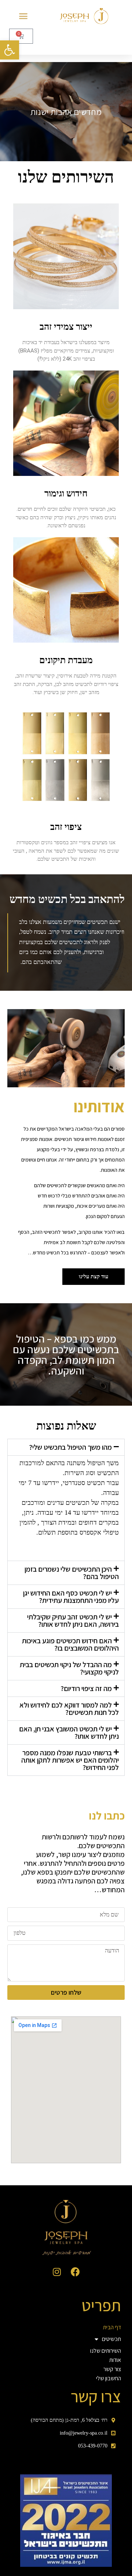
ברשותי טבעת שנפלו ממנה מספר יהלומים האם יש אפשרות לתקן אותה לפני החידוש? (70, 1760)
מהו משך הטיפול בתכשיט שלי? (70, 1447)
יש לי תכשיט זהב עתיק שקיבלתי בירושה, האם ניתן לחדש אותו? (73, 1621)
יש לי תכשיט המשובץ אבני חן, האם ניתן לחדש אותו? (69, 1733)
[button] (10, 50)
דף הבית (112, 2327)
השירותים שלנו (106, 2351)
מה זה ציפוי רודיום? (86, 1688)
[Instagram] (57, 2272)
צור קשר (112, 2369)
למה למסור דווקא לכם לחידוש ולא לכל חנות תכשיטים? (69, 1709)
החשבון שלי (109, 2378)
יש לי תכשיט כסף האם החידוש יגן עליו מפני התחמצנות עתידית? (71, 1597)
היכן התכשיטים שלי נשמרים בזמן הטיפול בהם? (72, 1573)
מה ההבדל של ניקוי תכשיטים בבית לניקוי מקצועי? (69, 1668)
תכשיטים (111, 2339)
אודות (115, 2360)
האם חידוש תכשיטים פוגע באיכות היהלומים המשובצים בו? (70, 1644)
